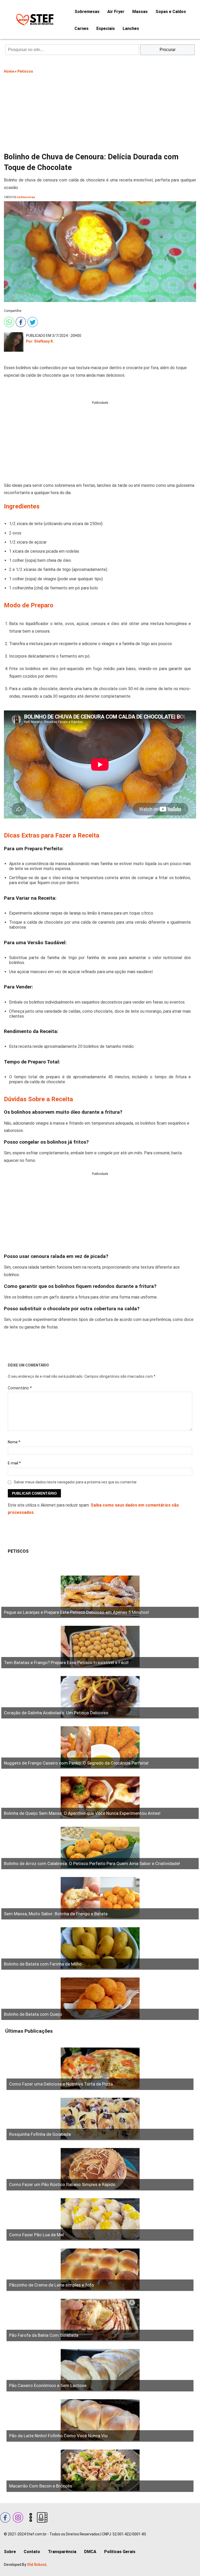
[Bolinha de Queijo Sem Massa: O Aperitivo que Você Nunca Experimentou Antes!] (100, 1798)
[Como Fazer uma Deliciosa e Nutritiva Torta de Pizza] (100, 2069)
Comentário (20, 1388)
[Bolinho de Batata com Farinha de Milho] (100, 1948)
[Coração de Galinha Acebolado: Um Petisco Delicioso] (100, 1697)
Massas (140, 12)
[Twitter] (32, 321)
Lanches (131, 29)
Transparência (62, 2552)
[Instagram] (17, 2517)
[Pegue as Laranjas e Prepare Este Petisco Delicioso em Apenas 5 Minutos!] (100, 1597)
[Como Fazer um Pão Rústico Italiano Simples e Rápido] (100, 2169)
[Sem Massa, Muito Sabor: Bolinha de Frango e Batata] (100, 1898)
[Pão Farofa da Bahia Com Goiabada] (100, 2320)
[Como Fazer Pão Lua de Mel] (100, 2219)
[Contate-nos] (42, 2517)
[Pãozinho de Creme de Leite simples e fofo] (100, 2270)
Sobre (10, 2552)
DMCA (90, 2552)
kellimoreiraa (26, 197)
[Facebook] (20, 321)
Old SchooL (37, 2565)
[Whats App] (8, 321)
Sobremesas (87, 12)
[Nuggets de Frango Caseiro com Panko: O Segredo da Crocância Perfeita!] (100, 1747)
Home (9, 71)
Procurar (168, 50)
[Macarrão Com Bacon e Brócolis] (100, 2471)
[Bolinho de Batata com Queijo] (100, 1999)
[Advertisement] (100, 112)
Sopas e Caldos (171, 12)
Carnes (82, 29)
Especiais (106, 29)
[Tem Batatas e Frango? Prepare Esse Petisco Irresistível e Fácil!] (100, 1647)
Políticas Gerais (120, 2552)
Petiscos (25, 71)
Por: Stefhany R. (40, 341)
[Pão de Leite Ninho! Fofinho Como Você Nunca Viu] (100, 2420)
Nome (14, 1442)
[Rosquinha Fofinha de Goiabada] (100, 2119)
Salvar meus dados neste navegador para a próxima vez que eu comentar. (76, 1482)
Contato (32, 2552)
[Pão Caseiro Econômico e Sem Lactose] (100, 2370)
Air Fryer (116, 12)
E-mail (14, 1463)
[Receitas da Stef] (34, 20)
